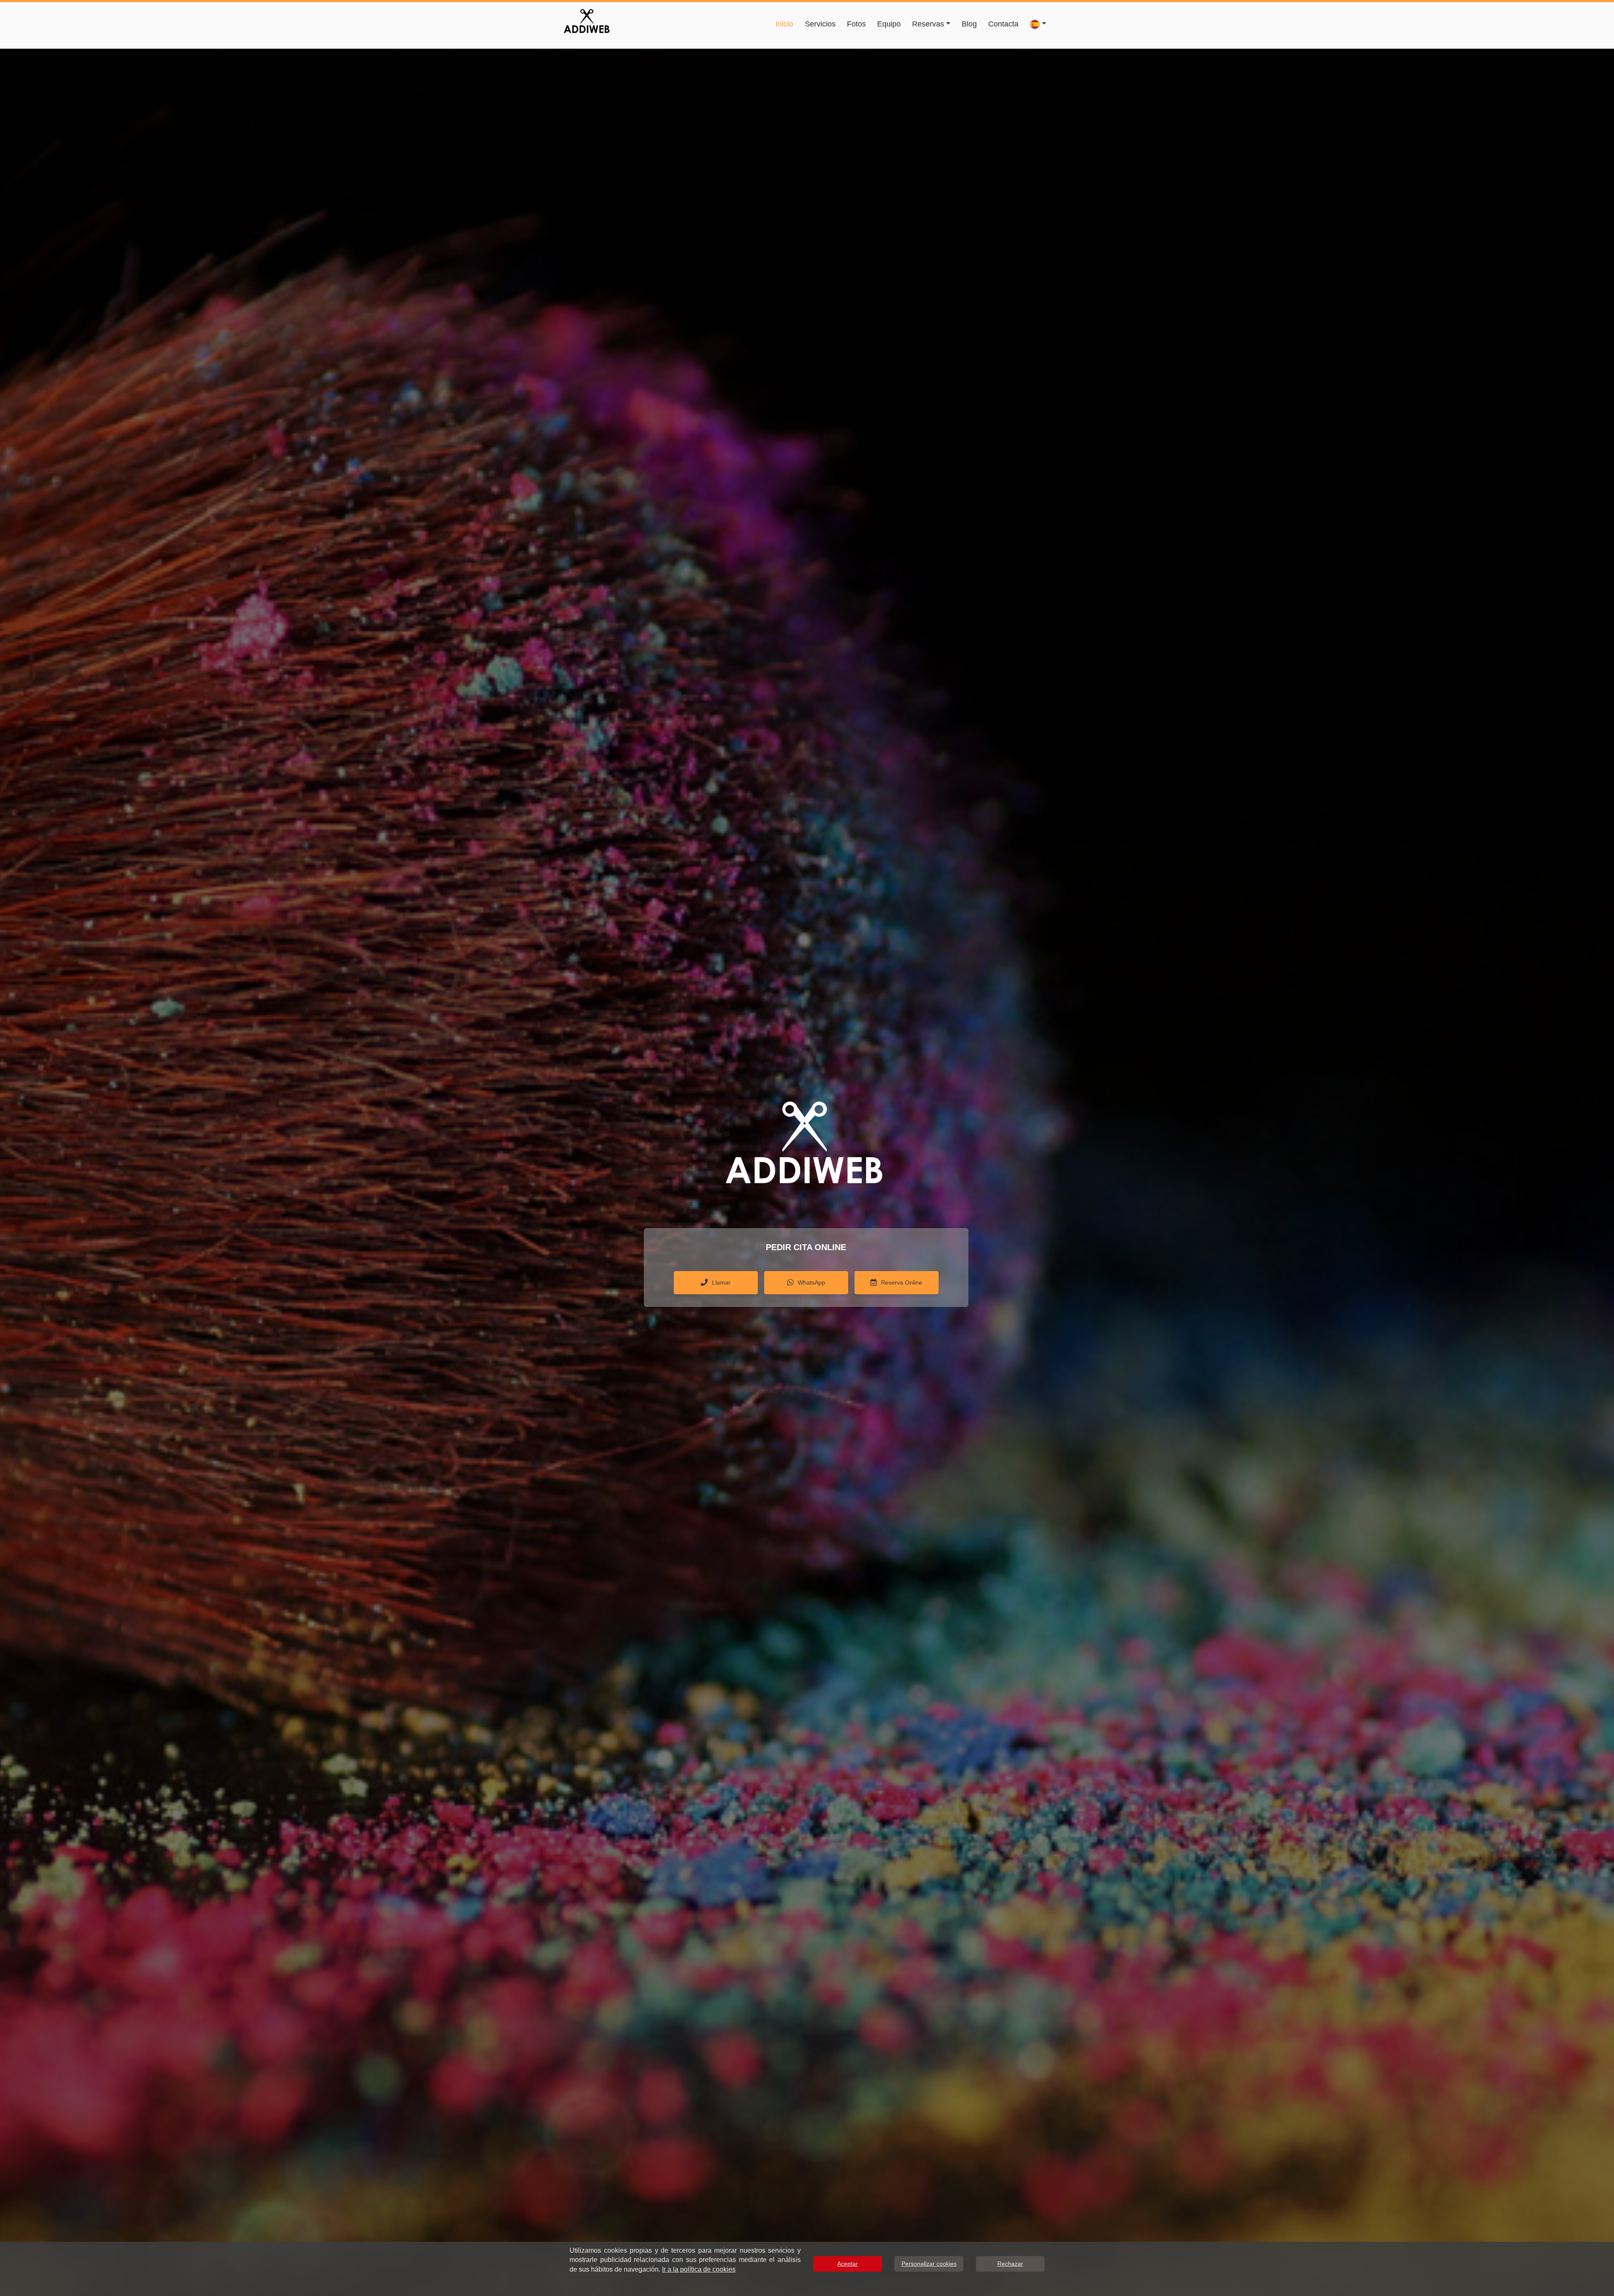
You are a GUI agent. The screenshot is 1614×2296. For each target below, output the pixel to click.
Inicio (784, 24)
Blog (969, 24)
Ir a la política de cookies (699, 2269)
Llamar (721, 1282)
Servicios (820, 24)
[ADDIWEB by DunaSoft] (587, 20)
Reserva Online (902, 1282)
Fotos (856, 24)
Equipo (889, 24)
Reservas (928, 24)
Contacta (1003, 24)
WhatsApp (811, 1282)
